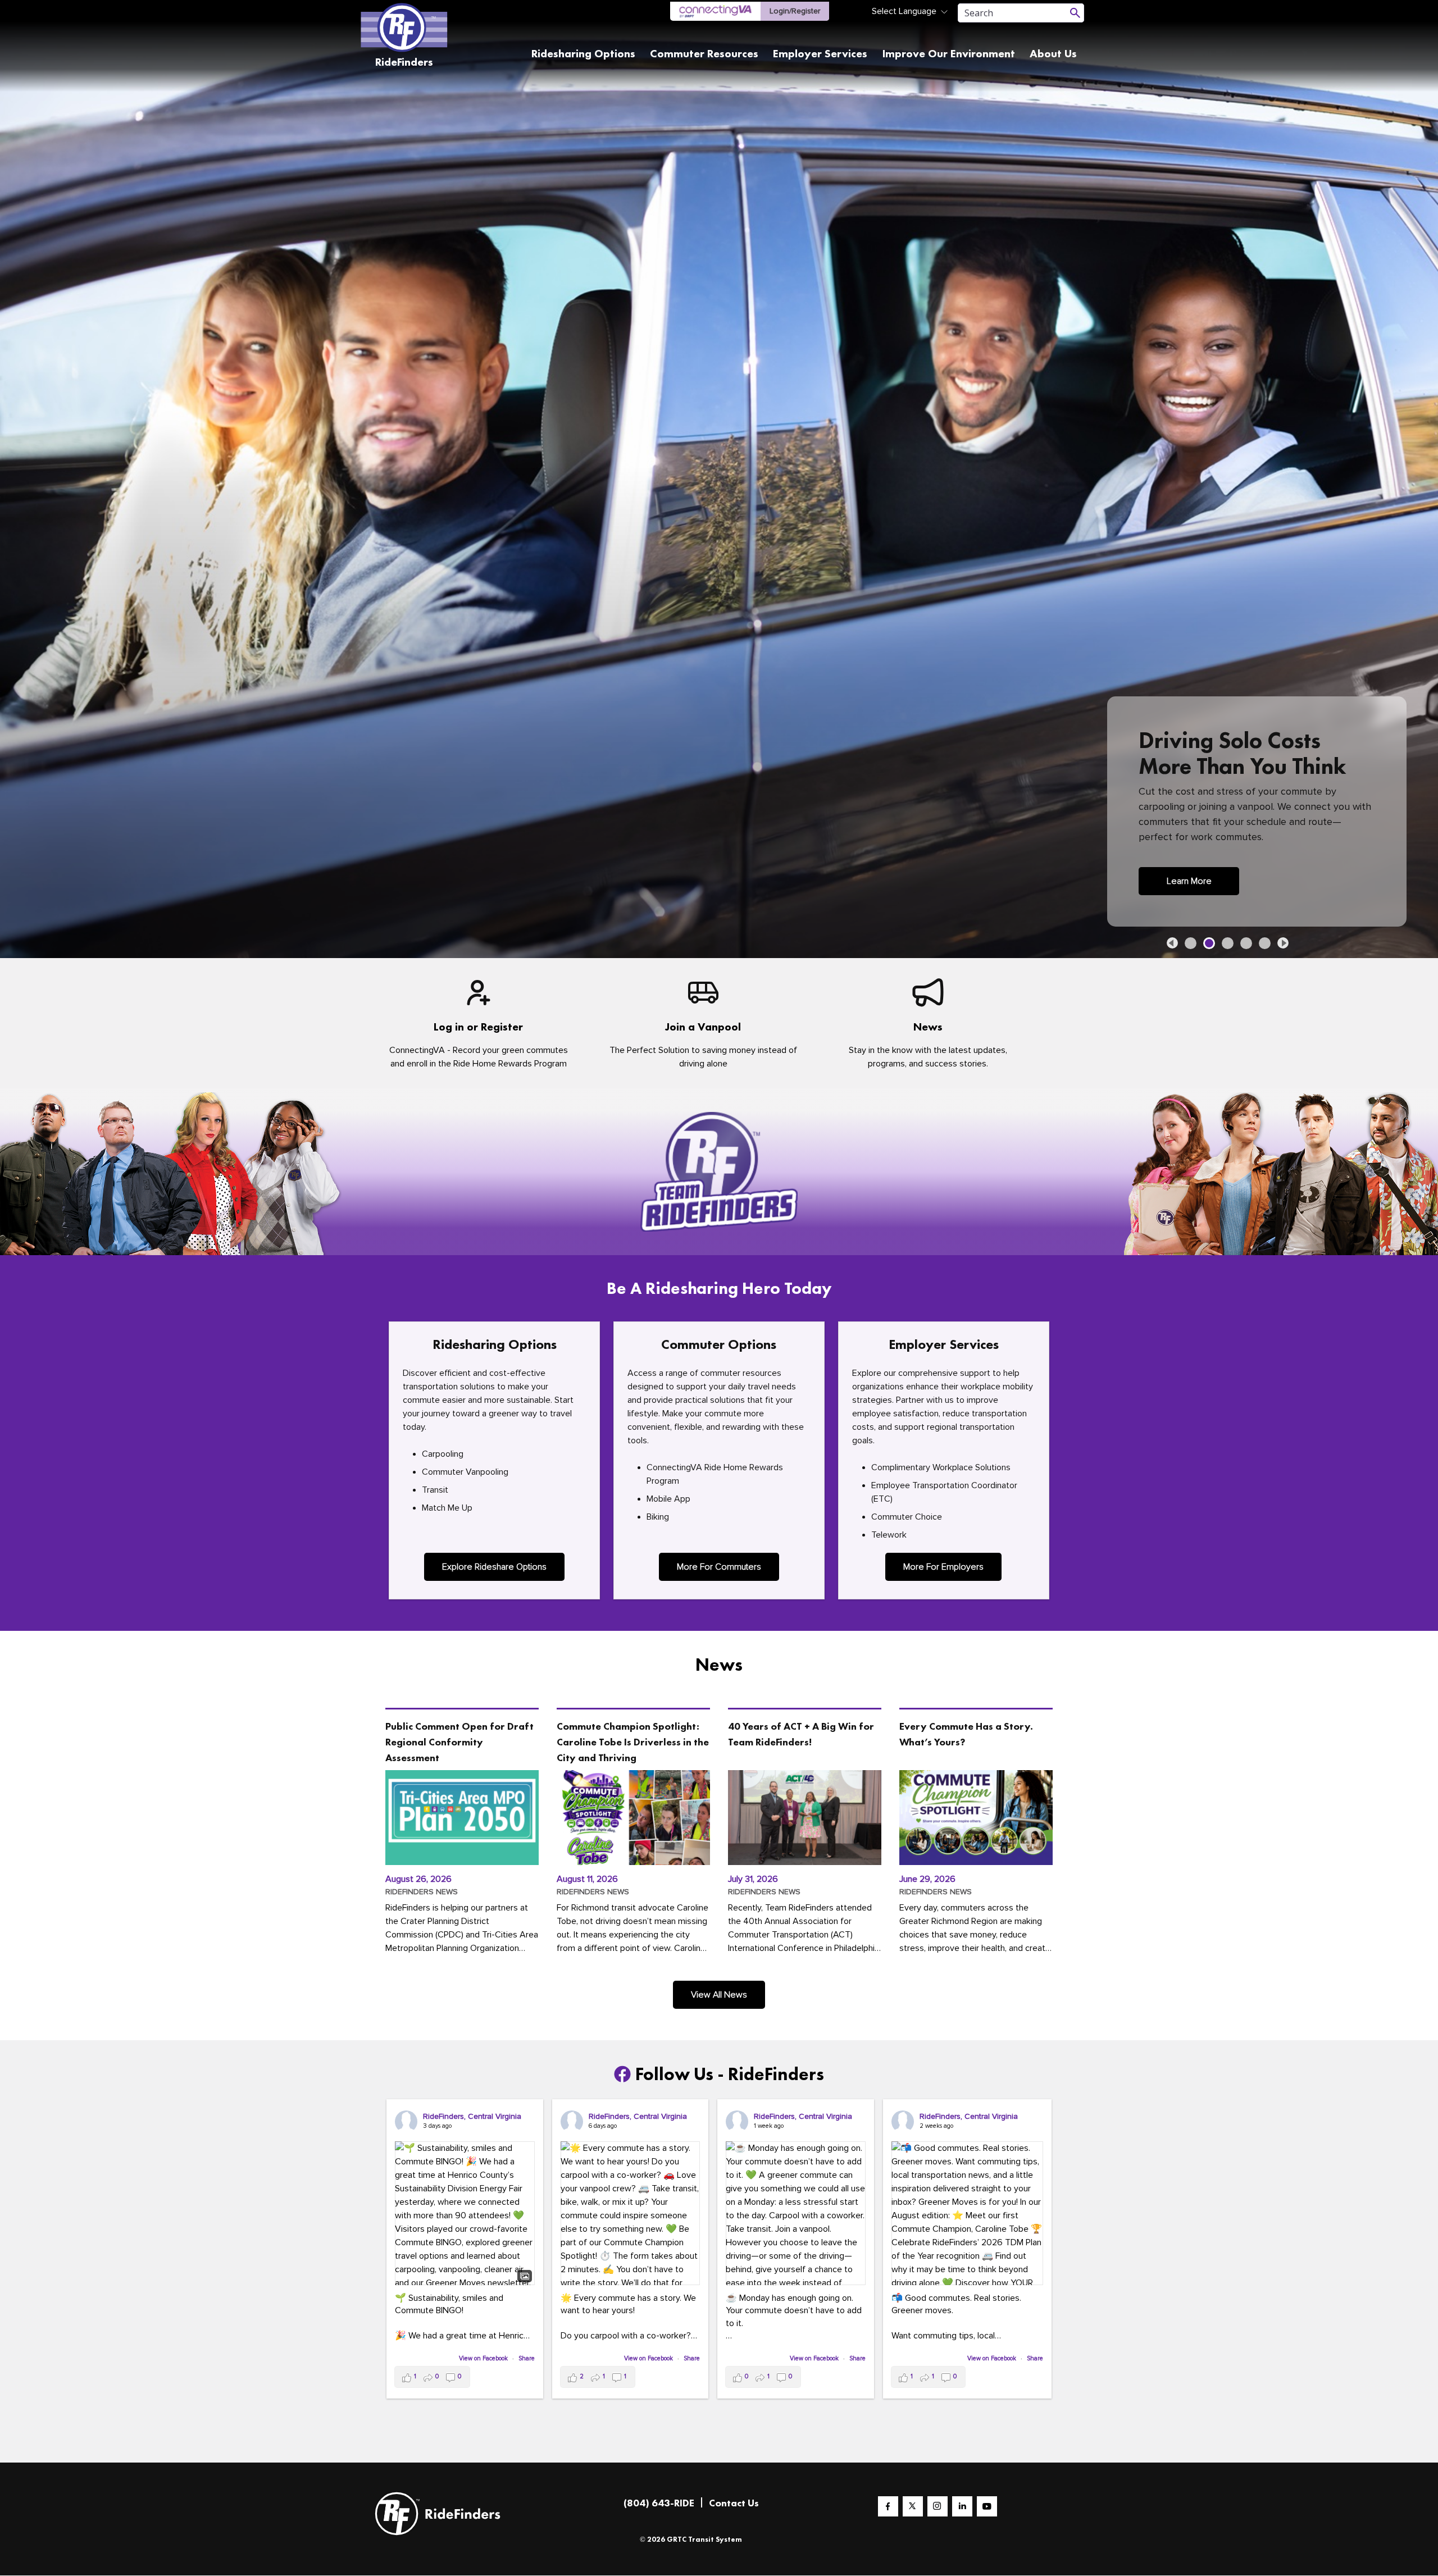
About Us (1053, 53)
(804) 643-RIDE (659, 2503)
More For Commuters (719, 1567)
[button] (1172, 943)
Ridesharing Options (583, 53)
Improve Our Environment (948, 53)
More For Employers (943, 1567)
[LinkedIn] (962, 2506)
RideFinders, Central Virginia (472, 2116)
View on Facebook (484, 2358)
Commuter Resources (704, 53)
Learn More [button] (1189, 881)
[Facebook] (888, 2506)
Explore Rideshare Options (494, 1567)
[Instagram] (938, 2506)
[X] (913, 2506)
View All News (719, 1995)
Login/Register (795, 11)
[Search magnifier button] (1075, 13)
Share (527, 2358)
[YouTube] (987, 2506)
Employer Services (820, 53)
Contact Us (734, 2503)
